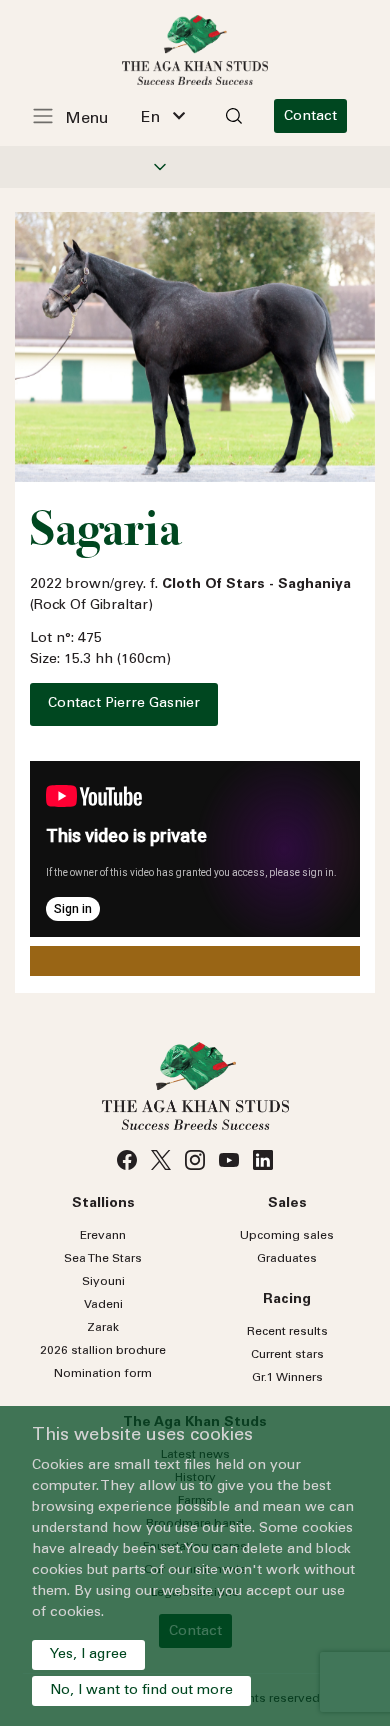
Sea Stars (103, 1259)
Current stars (287, 1355)
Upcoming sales (287, 1236)
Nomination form (103, 1374)
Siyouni (103, 1282)
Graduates (287, 1259)
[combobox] (163, 116)
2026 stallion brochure (103, 1351)
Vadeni (103, 1305)
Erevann (103, 1236)
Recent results (287, 1332)
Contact (310, 117)
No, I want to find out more (141, 1691)
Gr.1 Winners (287, 1378)
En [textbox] (150, 118)
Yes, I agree (88, 1655)
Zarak (103, 1328)
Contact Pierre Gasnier (124, 704)
